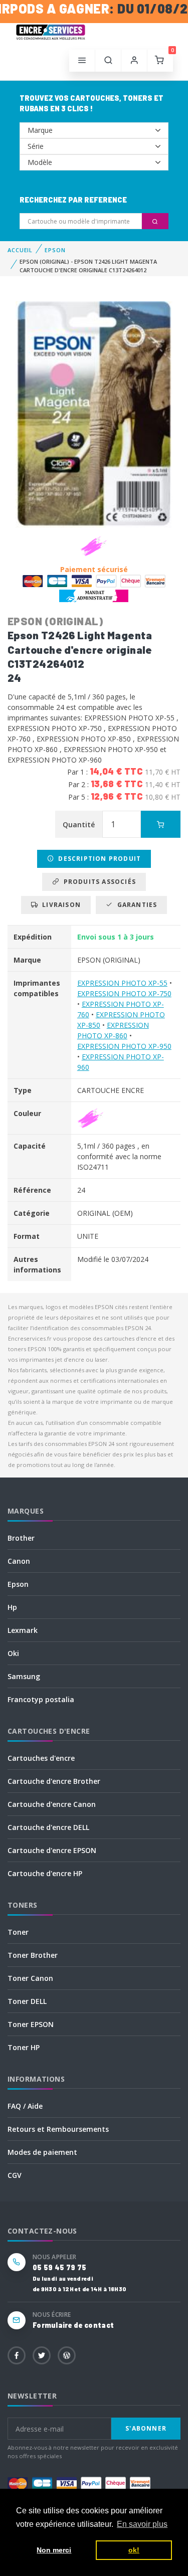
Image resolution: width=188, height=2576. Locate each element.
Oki (13, 1653)
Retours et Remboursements (58, 2129)
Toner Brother (33, 1955)
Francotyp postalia (41, 1699)
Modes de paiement (42, 2152)
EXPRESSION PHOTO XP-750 (124, 993)
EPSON (55, 250)
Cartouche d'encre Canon (52, 1804)
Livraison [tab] (59, 905)
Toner (18, 1932)
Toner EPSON (31, 2024)
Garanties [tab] (135, 905)
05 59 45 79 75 (59, 2267)
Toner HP (24, 2047)
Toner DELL (27, 2001)
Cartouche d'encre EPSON (52, 1850)
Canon (19, 1561)
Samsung (24, 1676)
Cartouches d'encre (41, 1758)
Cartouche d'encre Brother (54, 1781)
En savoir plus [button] (142, 2524)
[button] (108, 61)
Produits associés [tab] (98, 882)
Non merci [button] (54, 2550)
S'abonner (146, 2428)
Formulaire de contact (73, 2325)
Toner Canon (30, 1978)
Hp (12, 1607)
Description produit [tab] (98, 859)
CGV (15, 2175)
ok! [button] (134, 2550)
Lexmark (23, 1630)
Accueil (20, 250)
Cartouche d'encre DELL (48, 1827)
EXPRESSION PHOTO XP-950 (124, 1046)
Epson (18, 1584)
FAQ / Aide (25, 2106)
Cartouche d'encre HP (45, 1873)
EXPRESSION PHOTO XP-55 (122, 983)
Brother (21, 1538)
